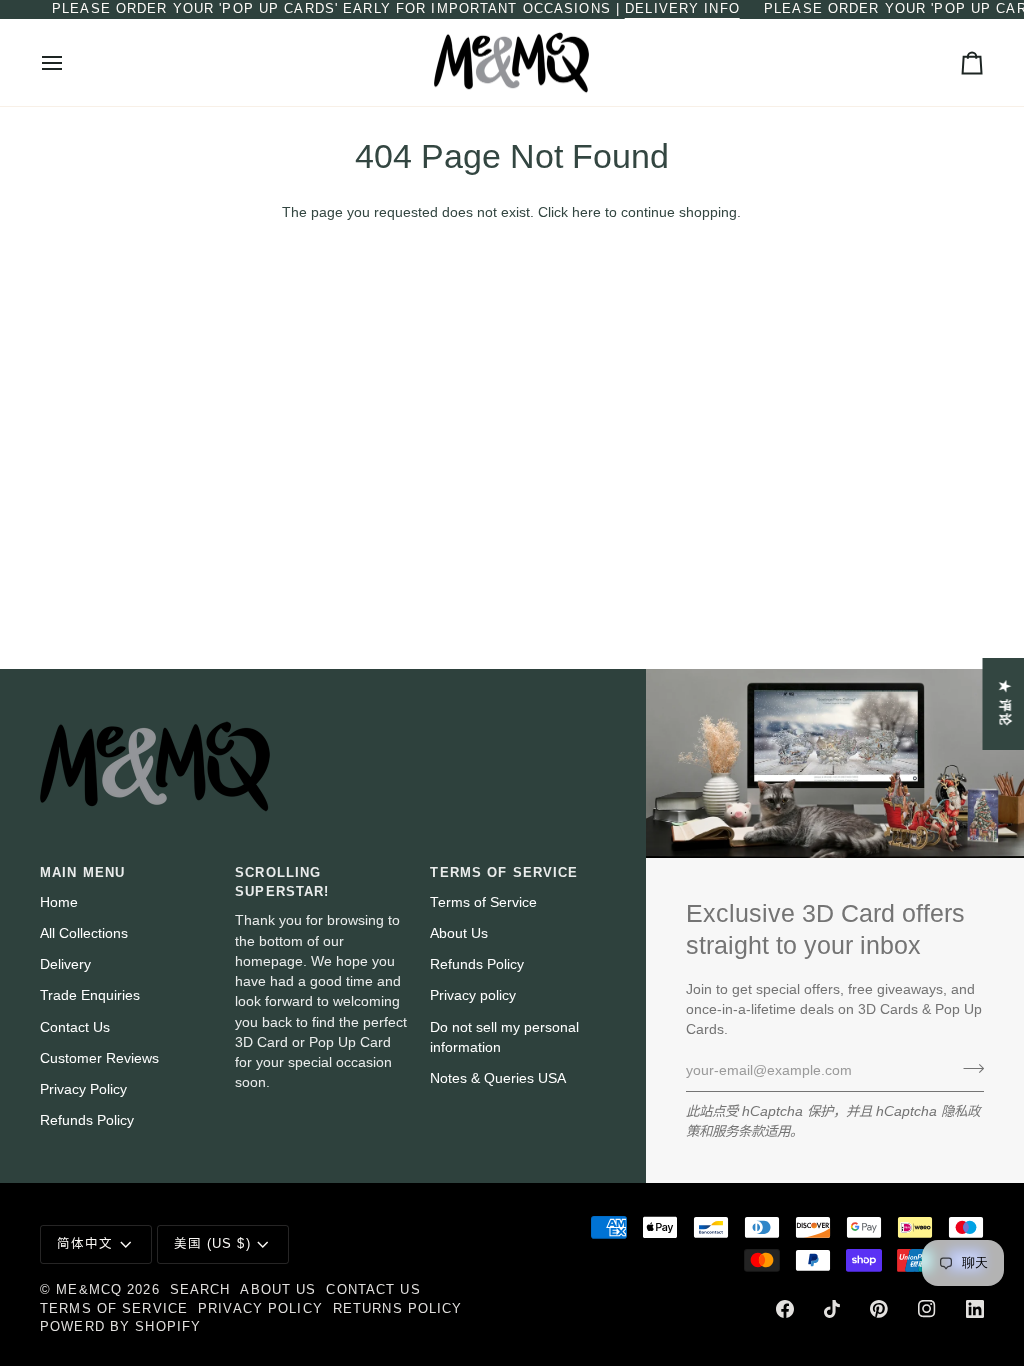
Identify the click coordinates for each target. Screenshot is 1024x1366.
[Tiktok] (832, 1309)
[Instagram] (927, 1309)
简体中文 (85, 1244)
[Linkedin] (975, 1309)
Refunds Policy (87, 1120)
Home (59, 902)
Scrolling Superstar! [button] (282, 882)
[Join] (967, 1068)
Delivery (65, 964)
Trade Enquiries (90, 995)
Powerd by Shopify (120, 1327)
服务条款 (738, 1131)
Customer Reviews (99, 1058)
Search (200, 1290)
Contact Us (75, 1027)
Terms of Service (483, 902)
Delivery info (682, 9)
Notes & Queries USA (498, 1078)
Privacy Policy (83, 1089)
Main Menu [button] (82, 873)
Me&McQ (89, 1290)
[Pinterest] (879, 1309)
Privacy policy (473, 995)
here (586, 212)
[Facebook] (785, 1309)
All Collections (84, 933)
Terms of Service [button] (504, 873)
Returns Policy (398, 1309)
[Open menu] (70, 63)
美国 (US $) (212, 1244)
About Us (459, 933)
